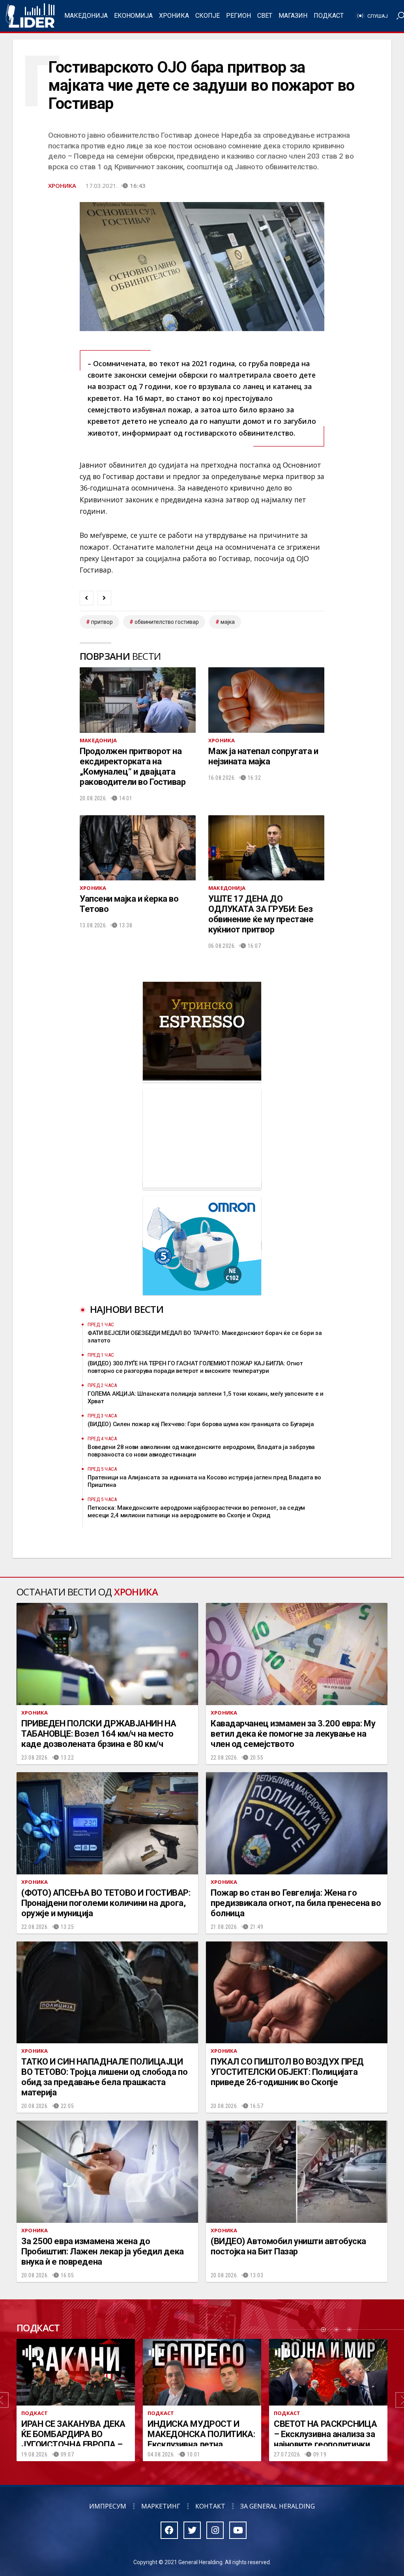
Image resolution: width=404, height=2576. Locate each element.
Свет (265, 16)
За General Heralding (278, 2506)
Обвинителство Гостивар (167, 622)
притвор (102, 622)
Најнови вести (127, 1309)
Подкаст (329, 16)
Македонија (86, 16)
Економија (133, 16)
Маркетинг (161, 2506)
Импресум (108, 2506)
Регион (238, 16)
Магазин (293, 16)
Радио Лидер (30, 16)
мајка (228, 622)
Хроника (174, 16)
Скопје (208, 16)
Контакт (210, 2506)
